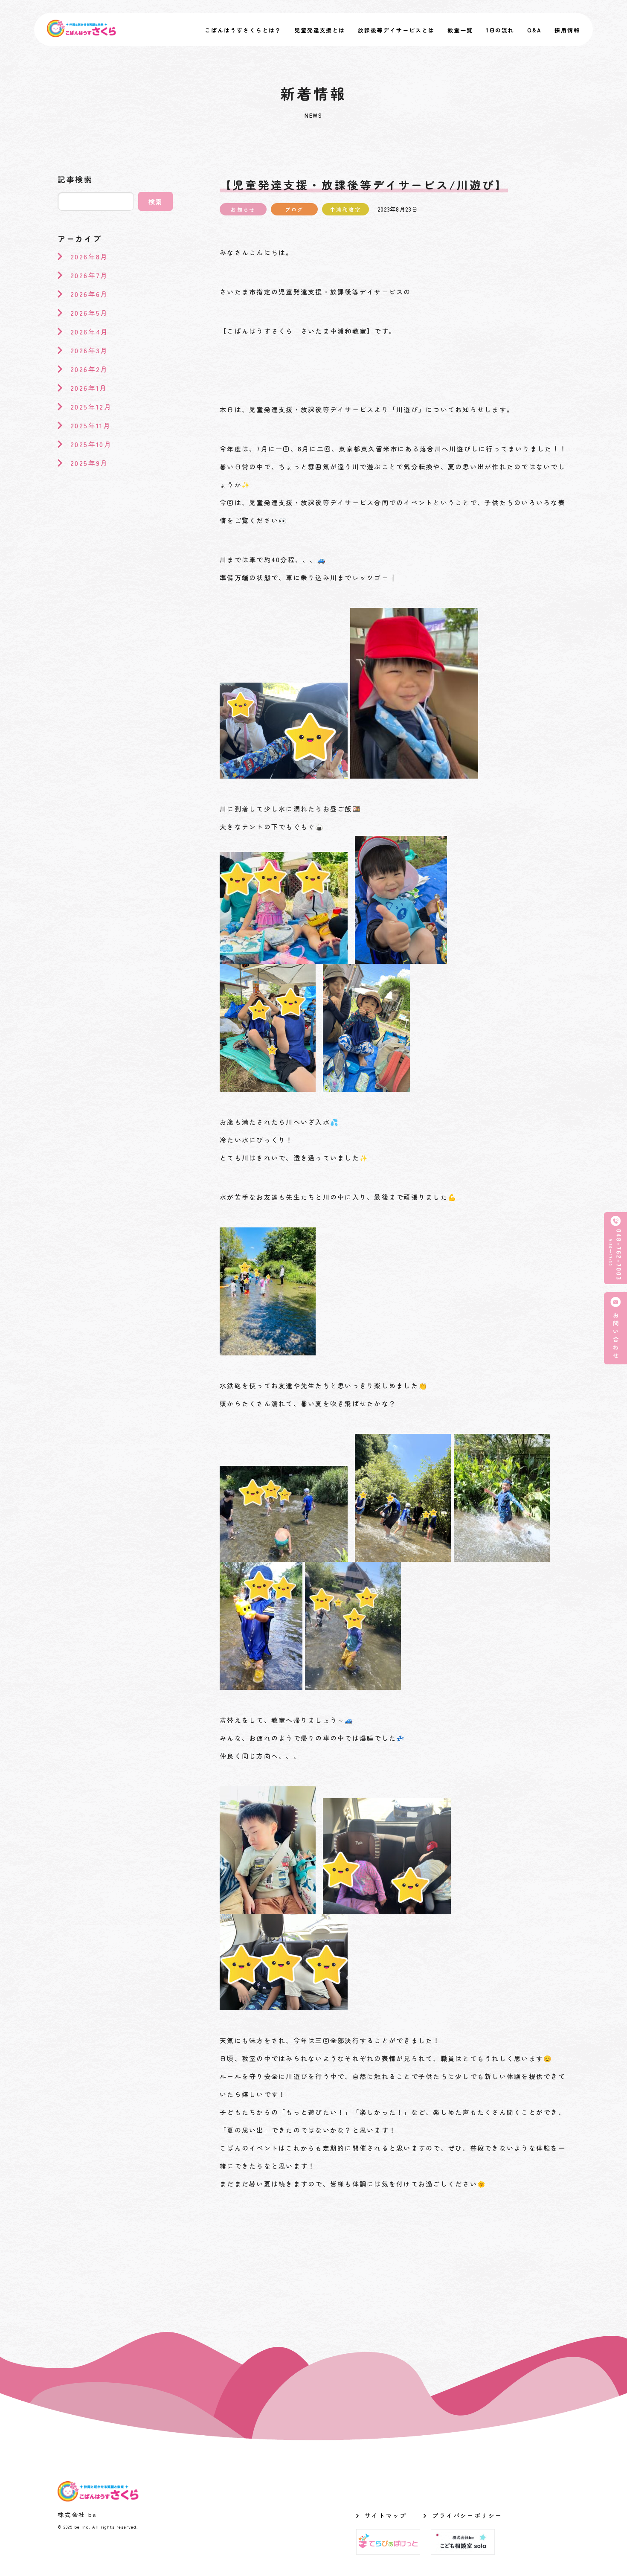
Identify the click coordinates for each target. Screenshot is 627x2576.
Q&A (534, 30)
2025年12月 (91, 407)
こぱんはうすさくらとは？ (243, 30)
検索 (156, 202)
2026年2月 (89, 369)
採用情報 (567, 30)
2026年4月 (90, 331)
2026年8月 (89, 256)
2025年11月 (91, 425)
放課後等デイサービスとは (396, 30)
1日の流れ (500, 30)
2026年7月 (89, 275)
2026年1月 (89, 388)
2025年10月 (91, 444)
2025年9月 (89, 463)
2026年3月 (89, 350)
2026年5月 (89, 313)
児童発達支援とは (320, 30)
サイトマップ (386, 2515)
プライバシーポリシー (467, 2515)
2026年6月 (89, 294)
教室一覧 (460, 30)
